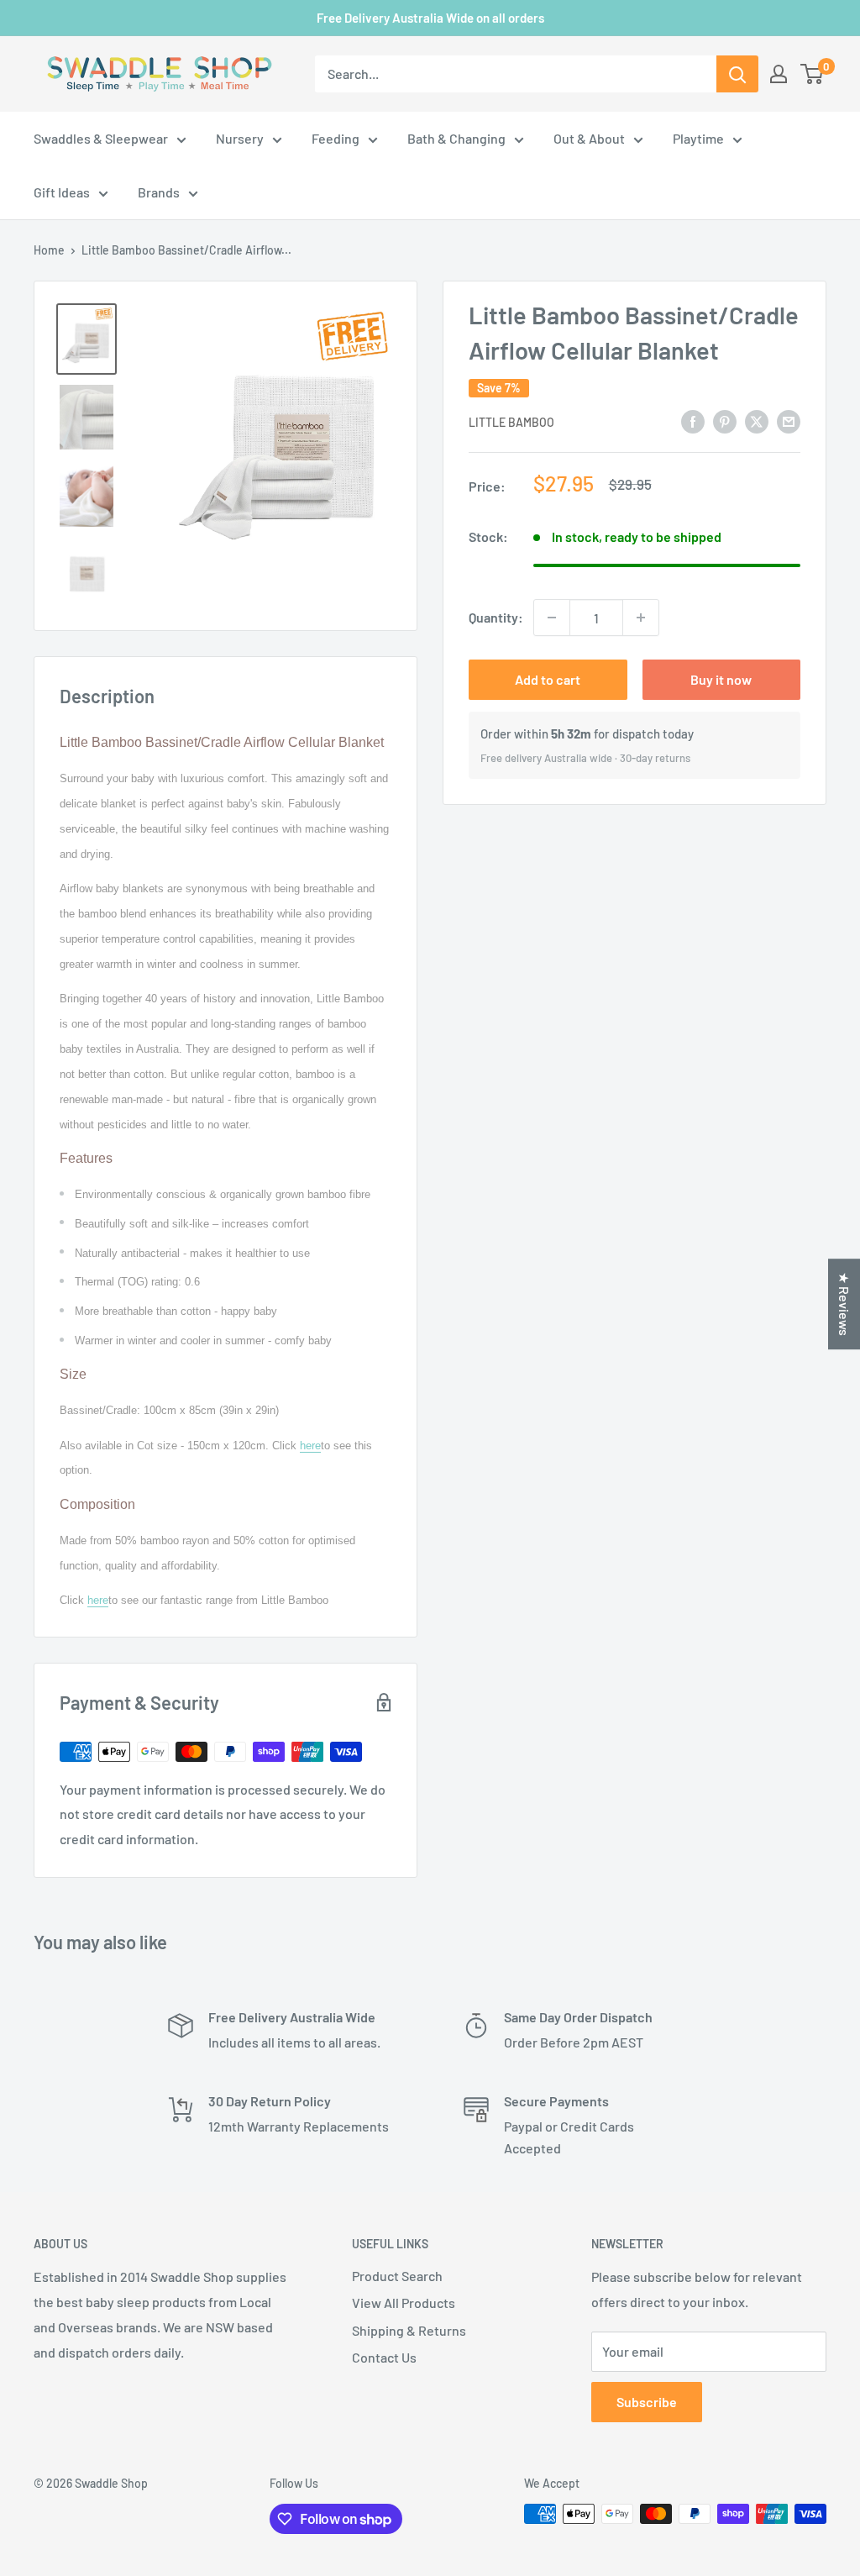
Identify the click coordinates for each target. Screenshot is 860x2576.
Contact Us (384, 2357)
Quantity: (496, 617)
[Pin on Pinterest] (725, 421)
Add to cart (548, 679)
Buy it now (721, 679)
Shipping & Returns (409, 2330)
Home (49, 250)
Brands (159, 192)
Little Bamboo (511, 422)
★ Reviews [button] (844, 1304)
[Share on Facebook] (693, 421)
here (310, 1446)
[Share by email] (789, 421)
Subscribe (647, 2402)
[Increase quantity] (641, 618)
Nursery (240, 138)
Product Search (397, 2276)
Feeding (336, 138)
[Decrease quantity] (552, 618)
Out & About (589, 138)
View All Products (404, 2303)
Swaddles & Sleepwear (101, 138)
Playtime (698, 138)
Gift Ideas (62, 192)
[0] (813, 74)
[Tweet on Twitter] (757, 421)
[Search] (737, 74)
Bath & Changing (456, 138)
